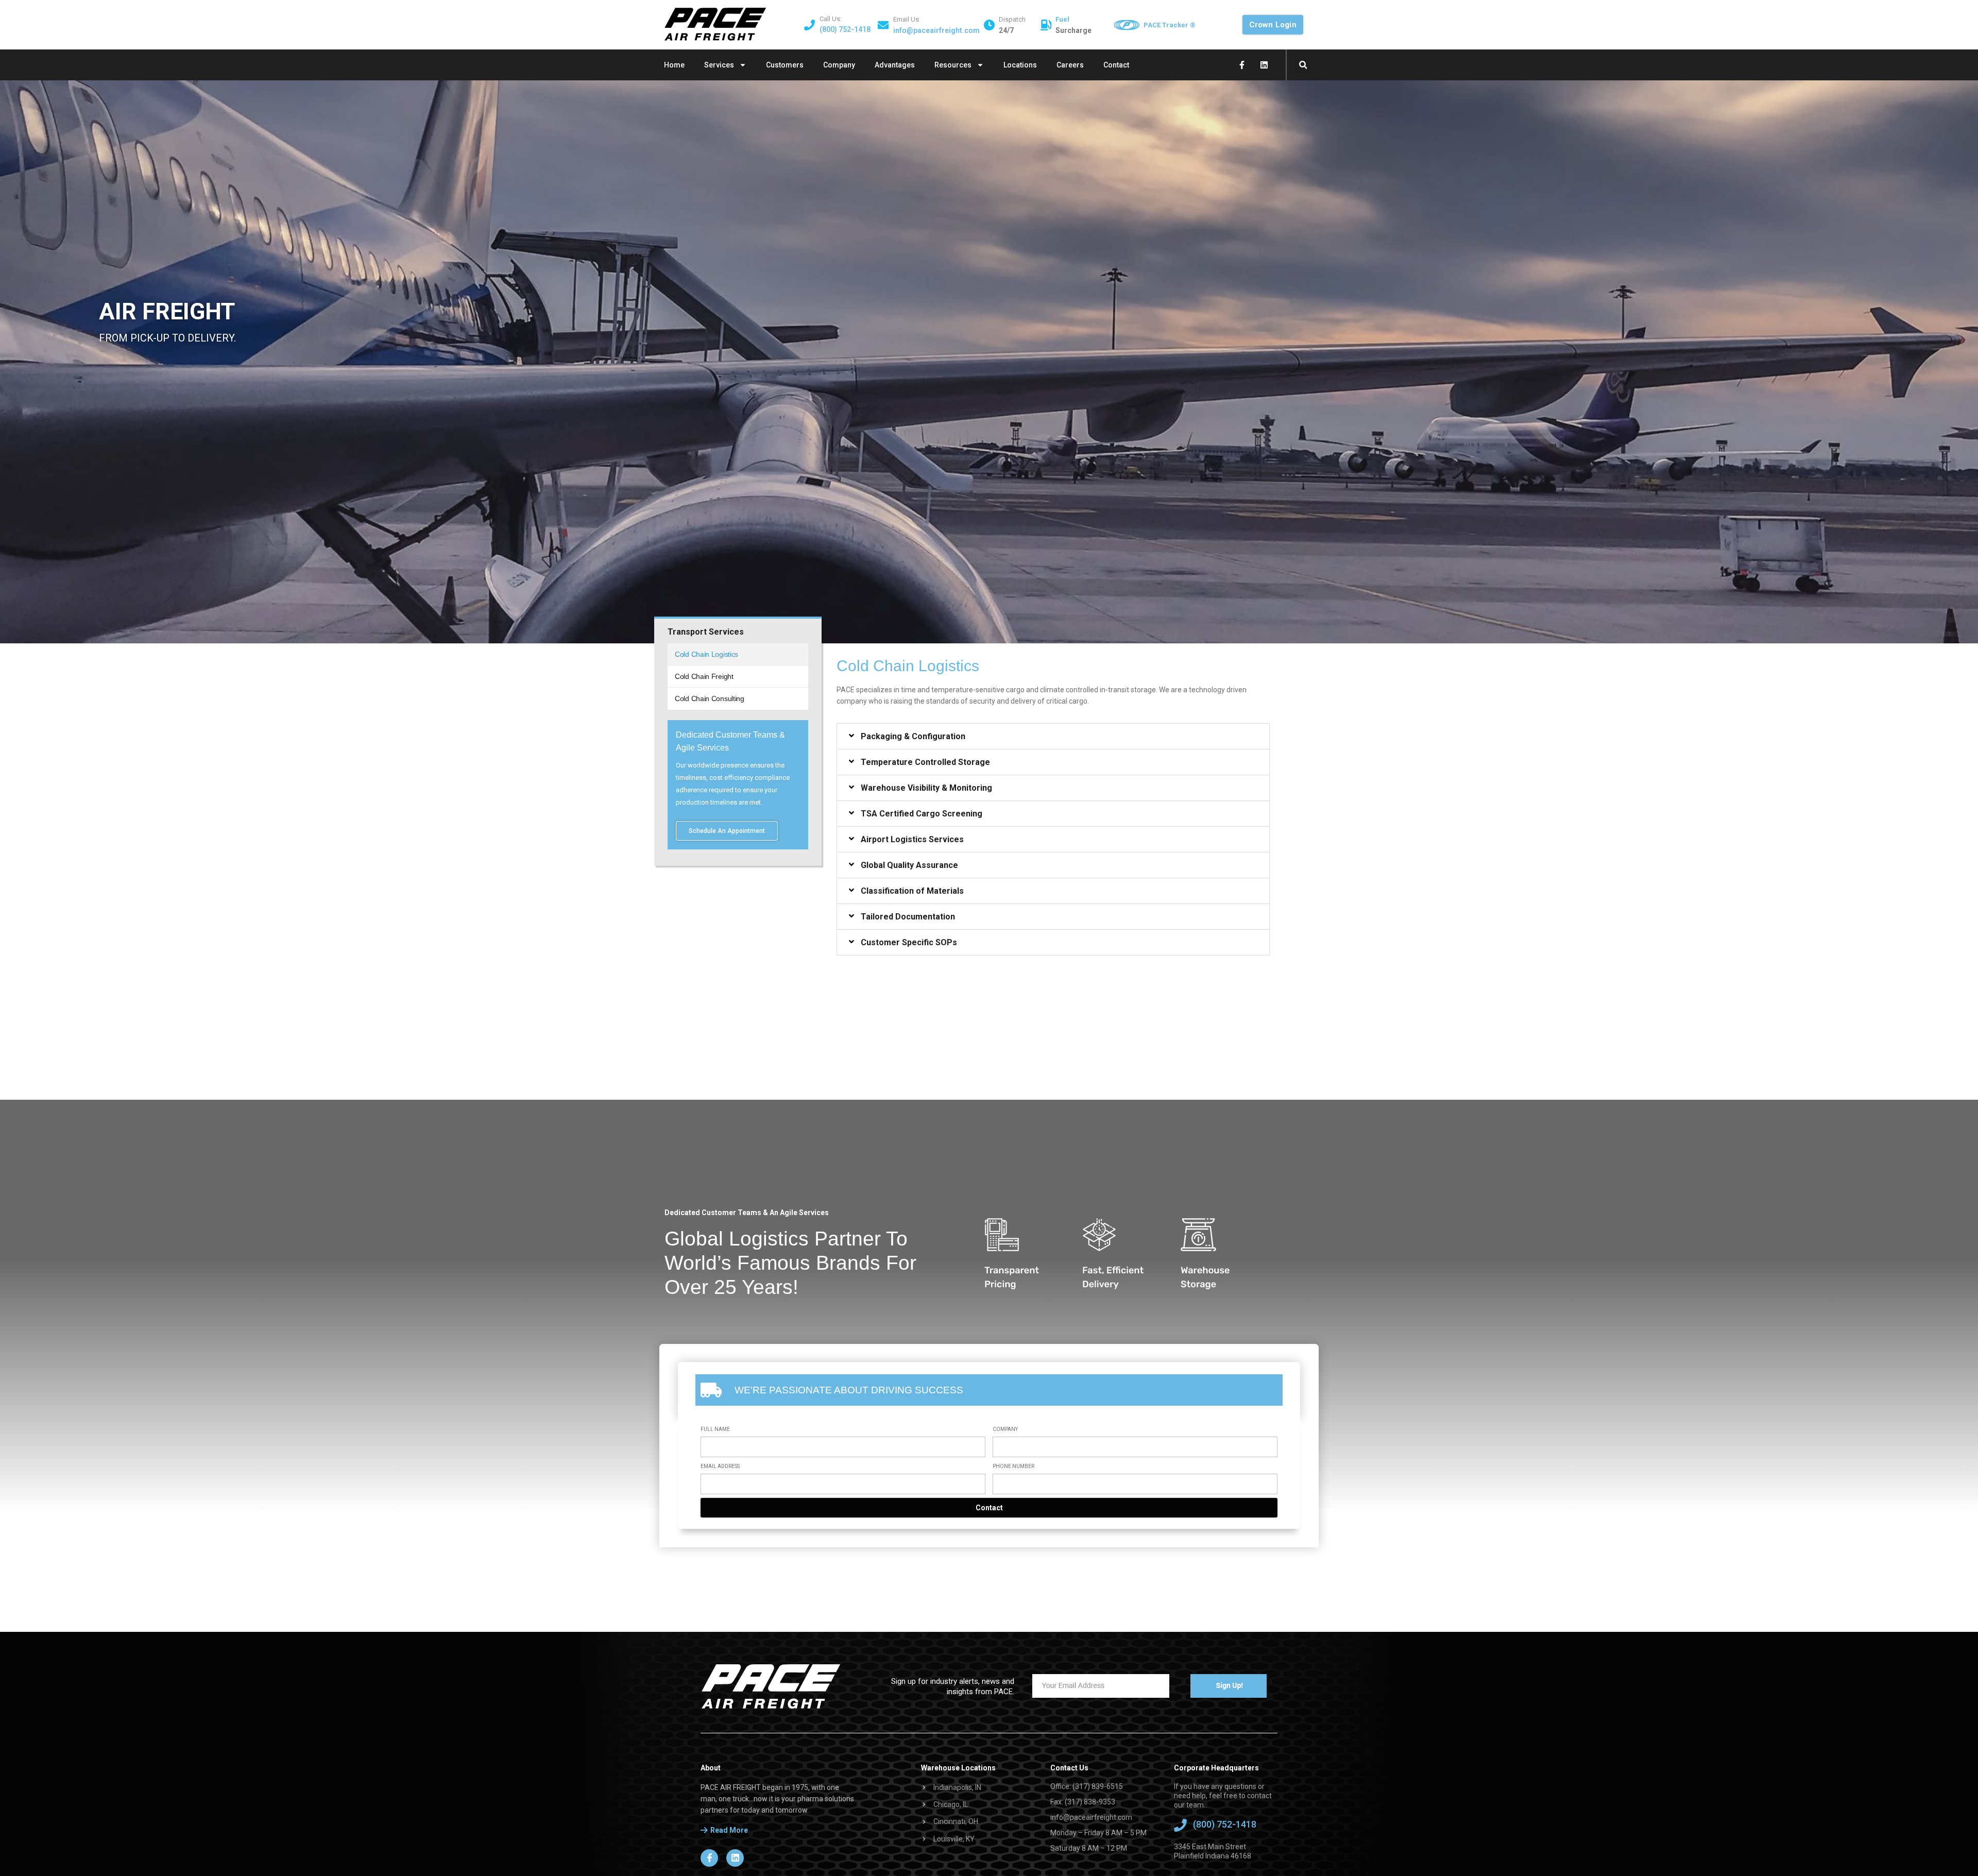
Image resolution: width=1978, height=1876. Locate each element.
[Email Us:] (883, 25)
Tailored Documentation (908, 917)
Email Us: (907, 19)
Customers (785, 65)
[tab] (1053, 736)
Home (674, 65)
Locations (1020, 65)
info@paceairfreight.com (936, 30)
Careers (1070, 65)
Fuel (1062, 19)
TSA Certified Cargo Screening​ (922, 814)
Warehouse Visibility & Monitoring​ (926, 788)
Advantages (895, 65)
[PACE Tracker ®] (1127, 25)
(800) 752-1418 (845, 29)
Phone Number (1013, 1466)
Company (839, 65)
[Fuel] (1046, 25)
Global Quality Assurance (909, 865)
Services (719, 65)
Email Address (720, 1466)
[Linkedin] (1264, 65)
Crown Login (1273, 25)
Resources (953, 65)
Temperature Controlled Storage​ (925, 762)
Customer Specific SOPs (909, 943)
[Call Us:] (809, 25)
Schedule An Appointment (727, 831)
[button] (1303, 65)
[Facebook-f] (1242, 65)
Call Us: (831, 19)
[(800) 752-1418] (1180, 1825)
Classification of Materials (912, 891)
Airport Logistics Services (912, 840)
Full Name (715, 1429)
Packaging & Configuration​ (913, 737)
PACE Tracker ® (1170, 25)
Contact (1116, 65)
